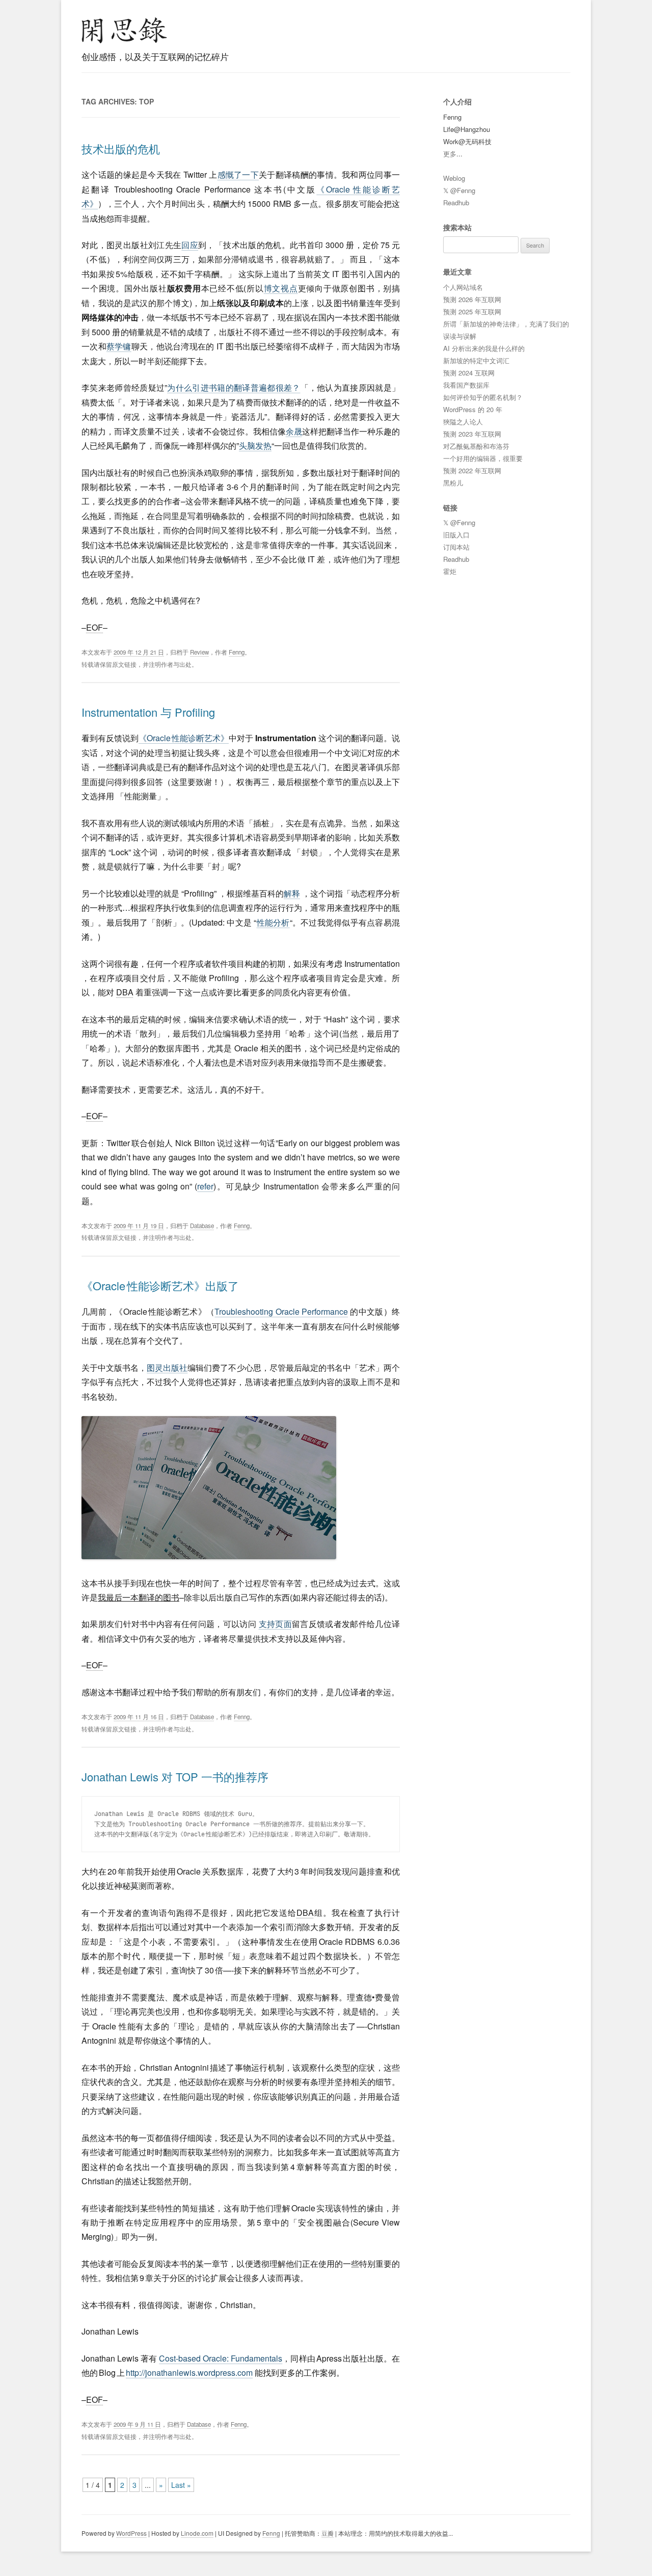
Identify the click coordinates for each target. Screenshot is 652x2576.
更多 (450, 154)
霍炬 (450, 571)
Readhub (456, 202)
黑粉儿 (453, 483)
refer (205, 1186)
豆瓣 (328, 2533)
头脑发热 (255, 445)
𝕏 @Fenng (459, 190)
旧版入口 (456, 535)
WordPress (131, 2533)
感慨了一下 (238, 174)
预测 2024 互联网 (469, 373)
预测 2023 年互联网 (472, 434)
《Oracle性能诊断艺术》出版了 (160, 1285)
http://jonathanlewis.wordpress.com (189, 2372)
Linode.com (197, 2533)
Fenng (237, 652)
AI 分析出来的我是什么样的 (484, 348)
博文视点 (281, 288)
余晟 (294, 431)
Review (199, 652)
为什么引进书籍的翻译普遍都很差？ (234, 387)
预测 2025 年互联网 (472, 311)
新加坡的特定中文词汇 (476, 360)
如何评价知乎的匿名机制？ (483, 397)
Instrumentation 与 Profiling (148, 712)
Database (202, 1226)
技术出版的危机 (121, 148)
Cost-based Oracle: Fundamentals (221, 2358)
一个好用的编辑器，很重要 (483, 458)
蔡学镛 (119, 346)
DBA (125, 992)
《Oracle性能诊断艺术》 (184, 738)
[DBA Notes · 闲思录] (124, 30)
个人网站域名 (463, 287)
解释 (292, 893)
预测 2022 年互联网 (472, 470)
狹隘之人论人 (463, 422)
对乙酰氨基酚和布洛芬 (476, 446)
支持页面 (275, 1624)
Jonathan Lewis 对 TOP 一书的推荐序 (175, 1777)
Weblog (454, 178)
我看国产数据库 (466, 385)
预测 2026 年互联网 (472, 299)
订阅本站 (456, 547)
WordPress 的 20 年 (473, 409)
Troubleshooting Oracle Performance (281, 1311)
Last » (181, 2485)
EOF (94, 627)
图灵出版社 (167, 1367)
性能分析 (273, 922)
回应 (190, 245)
